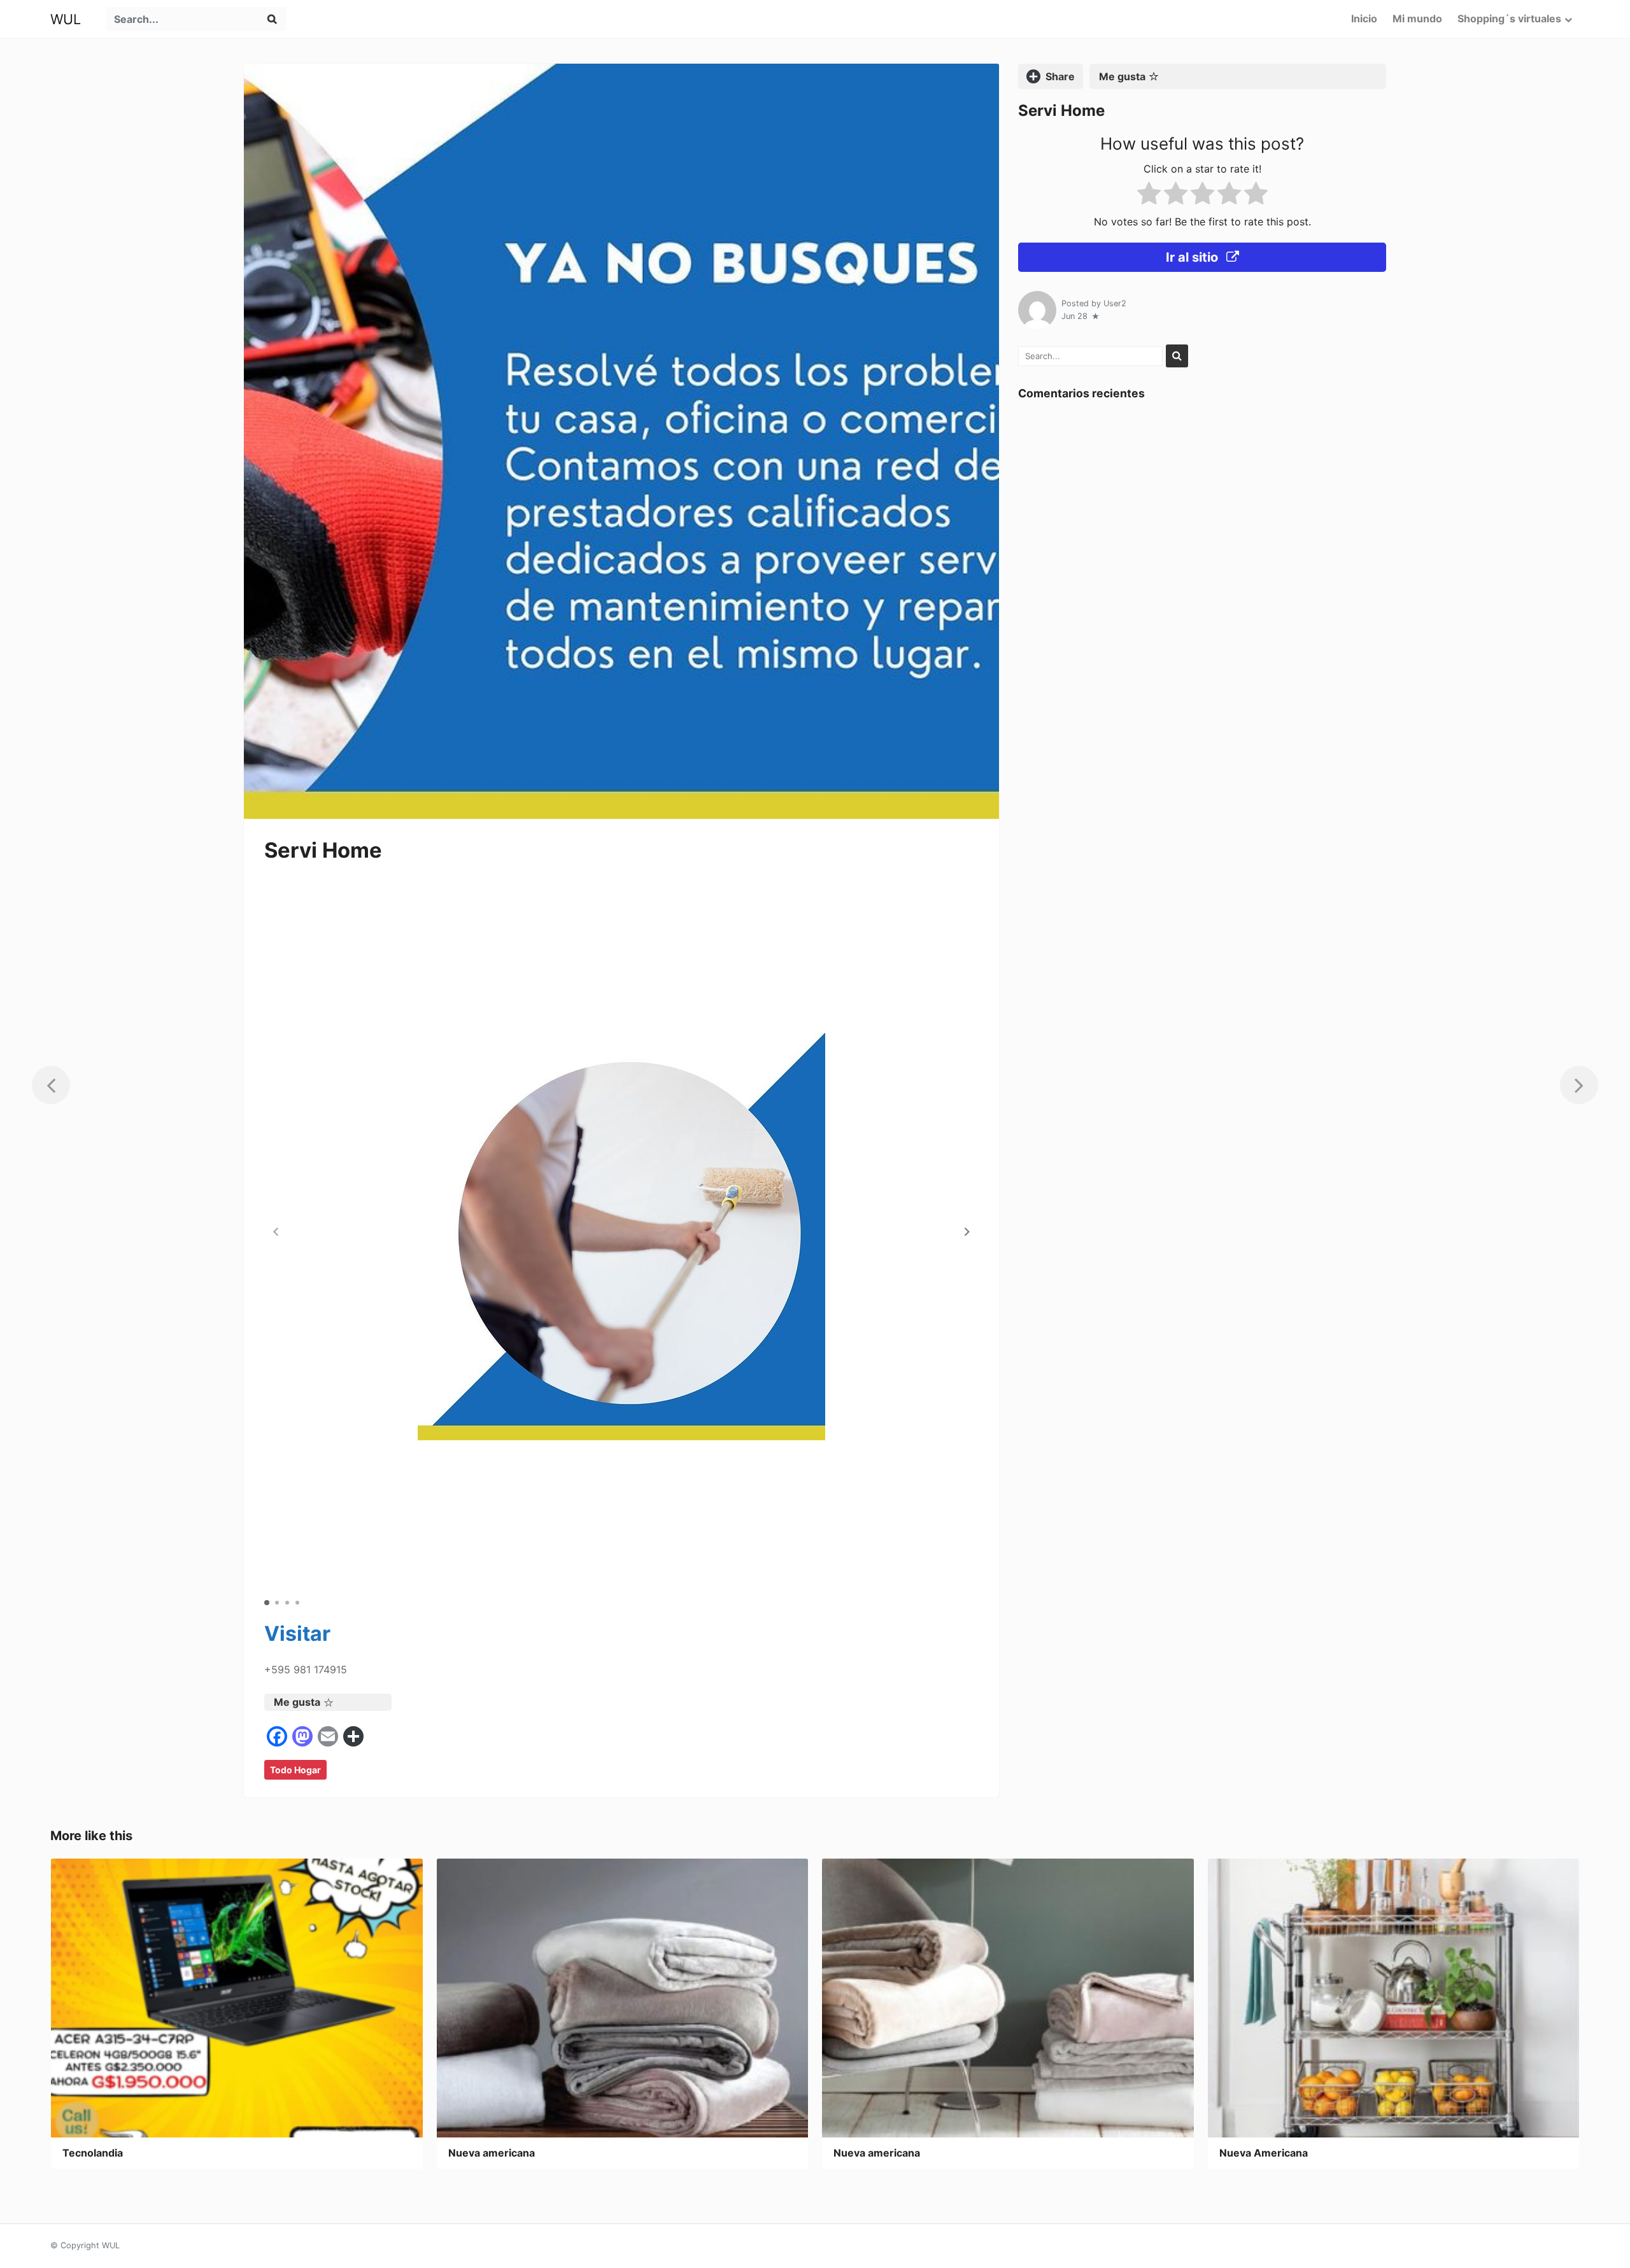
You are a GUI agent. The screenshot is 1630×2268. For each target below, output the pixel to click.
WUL (66, 19)
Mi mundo (1417, 18)
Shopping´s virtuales (1509, 18)
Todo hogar (295, 1770)
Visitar (297, 1634)
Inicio (1364, 18)
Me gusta (297, 1702)
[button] (967, 1232)
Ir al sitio (1194, 257)
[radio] (1149, 196)
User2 (1115, 303)
